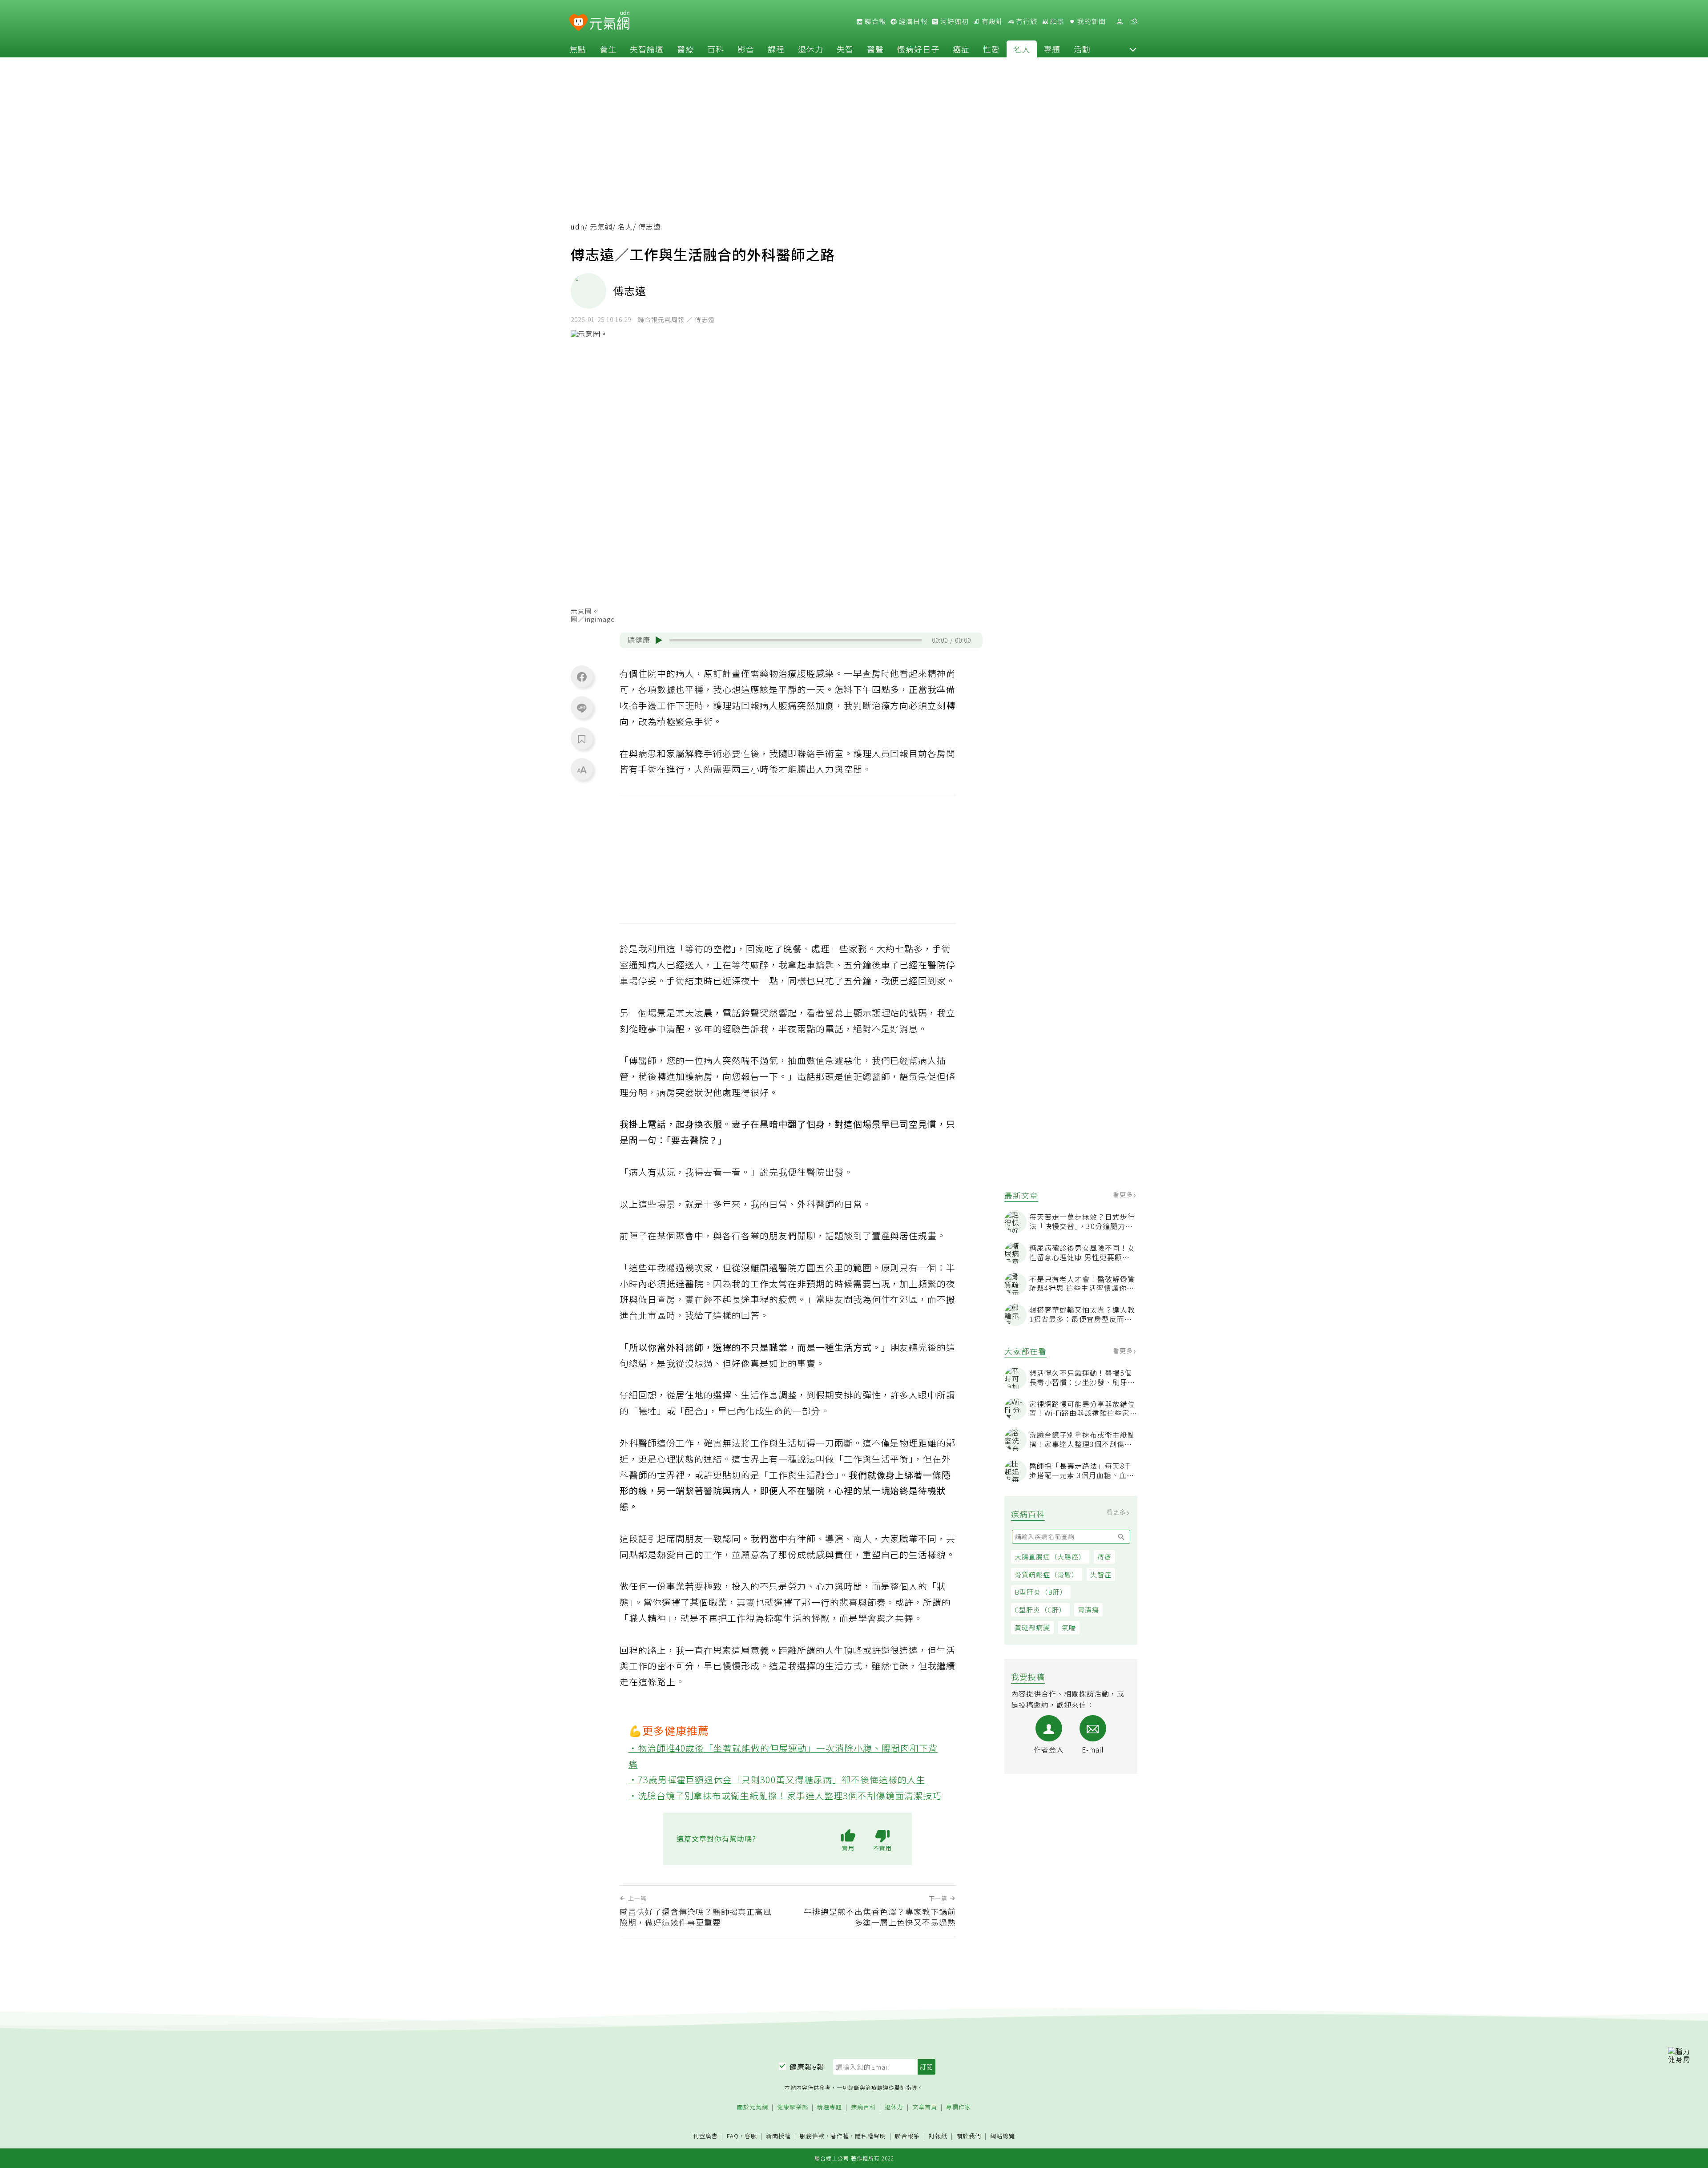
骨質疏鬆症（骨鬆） (1047, 1574)
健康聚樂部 (793, 2107)
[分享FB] (582, 677)
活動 (1082, 49)
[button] (1133, 49)
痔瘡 (1104, 1557)
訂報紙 (938, 2136)
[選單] (1134, 22)
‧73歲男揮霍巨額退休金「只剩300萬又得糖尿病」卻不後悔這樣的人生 (777, 1779)
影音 (746, 49)
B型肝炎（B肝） (1041, 1592)
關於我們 (969, 2136)
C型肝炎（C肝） (1040, 1610)
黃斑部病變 (1032, 1627)
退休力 (811, 49)
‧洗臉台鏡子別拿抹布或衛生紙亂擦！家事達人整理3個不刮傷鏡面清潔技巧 (785, 1795)
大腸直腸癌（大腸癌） (1050, 1557)
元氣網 (601, 227)
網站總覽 (1003, 2136)
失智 (845, 49)
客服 (751, 2136)
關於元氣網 (753, 2107)
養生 (608, 49)
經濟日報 (912, 21)
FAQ (733, 2136)
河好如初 (954, 21)
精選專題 (830, 2107)
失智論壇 (647, 49)
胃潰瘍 (1088, 1610)
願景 (1056, 21)
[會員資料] (1120, 22)
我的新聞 (1091, 21)
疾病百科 (863, 2107)
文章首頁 (925, 2107)
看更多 (1124, 1194)
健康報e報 (807, 2067)
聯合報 (874, 21)
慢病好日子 (918, 49)
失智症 (1101, 1574)
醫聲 (875, 49)
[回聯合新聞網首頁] (578, 23)
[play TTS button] (659, 640)
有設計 (991, 21)
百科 (716, 49)
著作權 (840, 2136)
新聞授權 (778, 2136)
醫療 (685, 49)
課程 (776, 49)
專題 (1052, 49)
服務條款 (812, 2136)
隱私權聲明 (870, 2136)
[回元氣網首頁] (610, 21)
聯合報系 (907, 2136)
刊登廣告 (705, 2136)
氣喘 (1069, 1627)
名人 (1022, 49)
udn (578, 227)
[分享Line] (582, 708)
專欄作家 (959, 2107)
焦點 (578, 49)
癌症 (961, 49)
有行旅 (1026, 21)
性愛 (991, 49)
